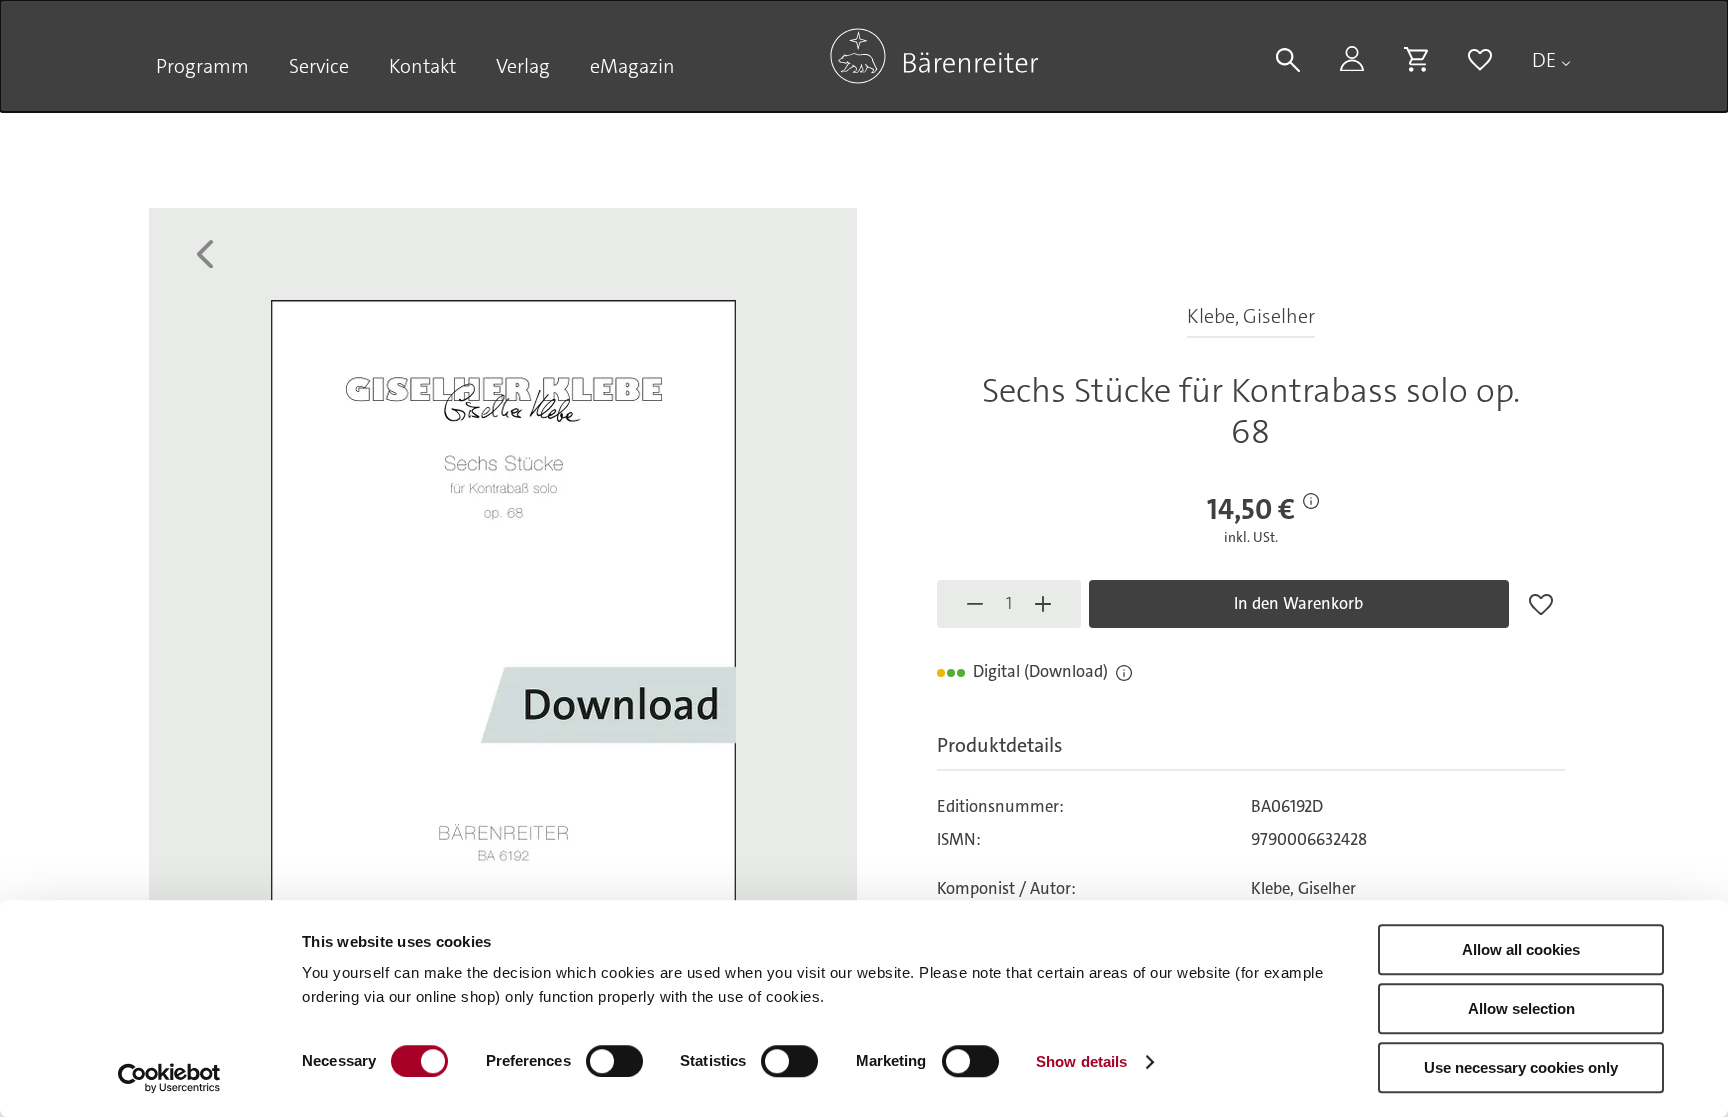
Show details (1081, 1061)
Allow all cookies (1521, 949)
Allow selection (1521, 1008)
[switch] (614, 1061)
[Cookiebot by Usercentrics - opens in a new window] (169, 1078)
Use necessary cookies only (1521, 1067)
